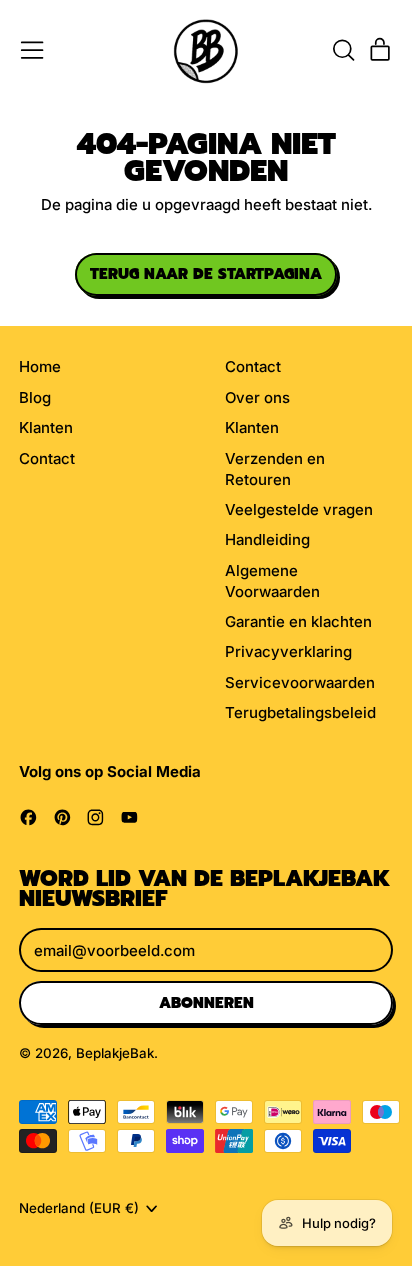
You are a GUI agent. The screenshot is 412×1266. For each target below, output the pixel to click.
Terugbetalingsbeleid (300, 712)
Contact (47, 458)
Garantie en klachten (298, 621)
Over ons (257, 397)
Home (40, 366)
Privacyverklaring (288, 651)
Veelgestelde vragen (299, 509)
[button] (343, 50)
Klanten (46, 427)
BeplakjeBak (115, 1053)
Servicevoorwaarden (300, 682)
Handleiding (267, 539)
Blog (35, 397)
